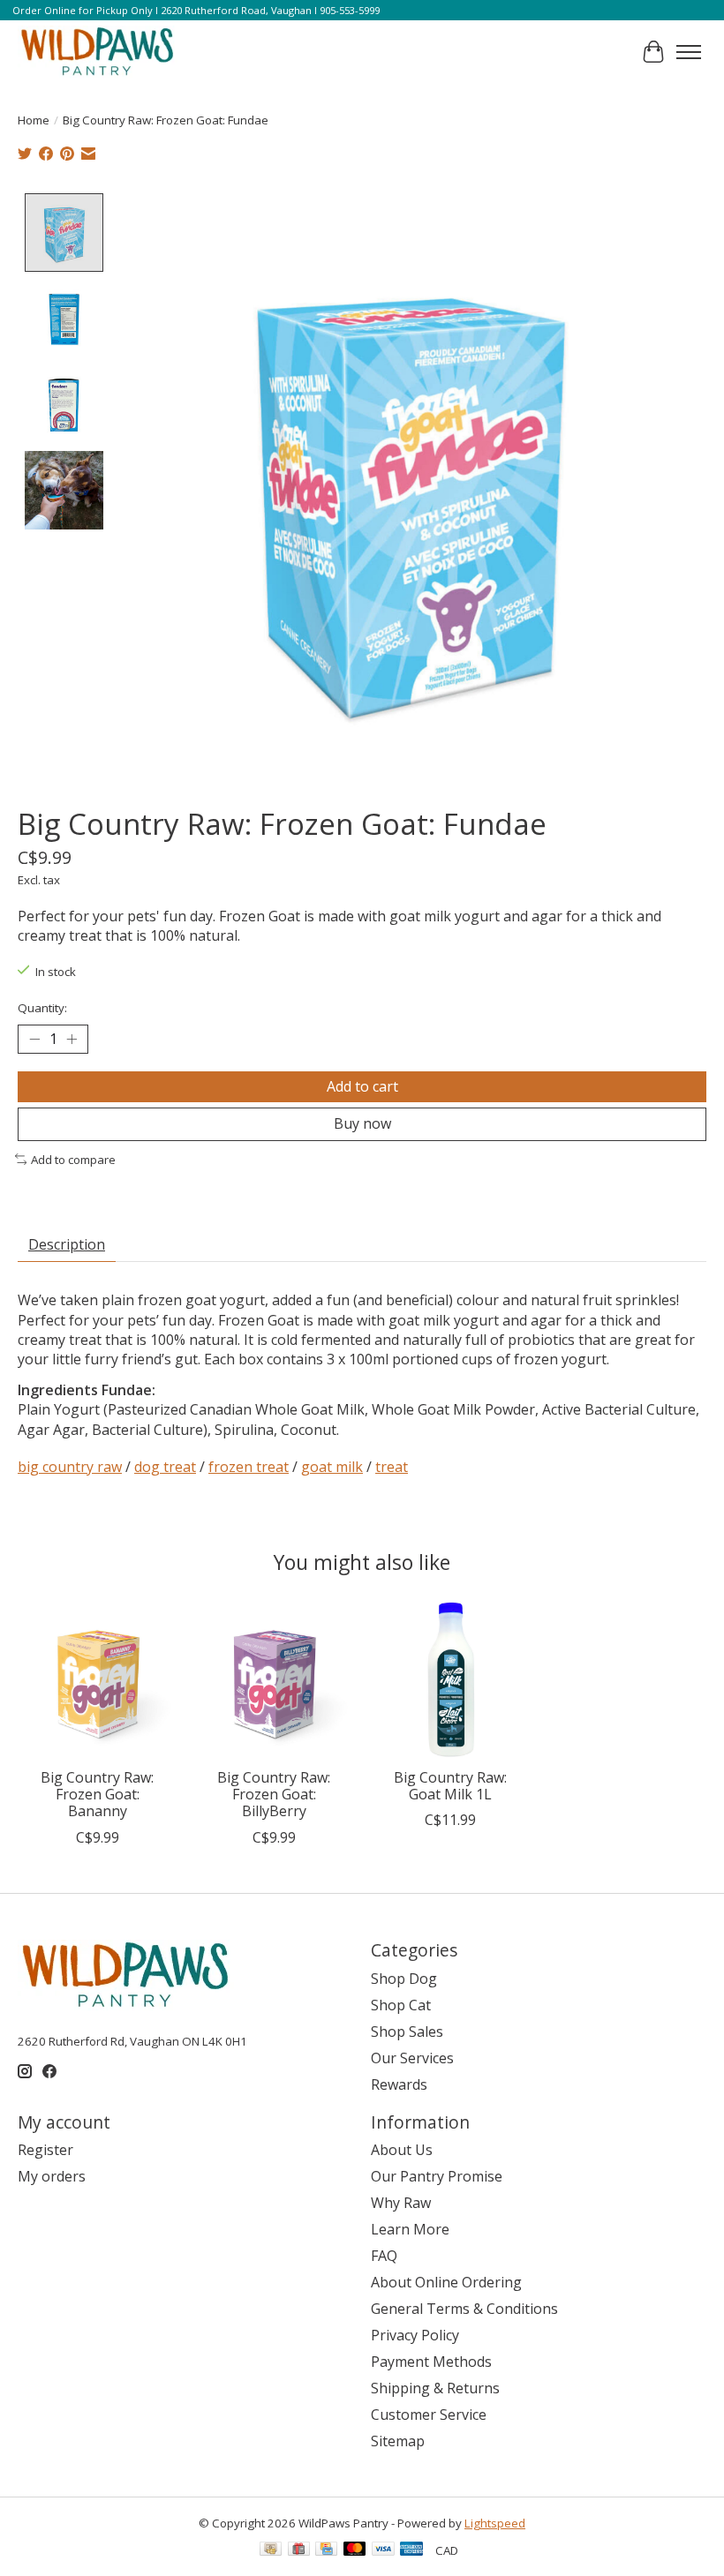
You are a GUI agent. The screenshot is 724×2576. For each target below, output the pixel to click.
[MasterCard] (355, 2550)
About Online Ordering (446, 2282)
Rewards (399, 2084)
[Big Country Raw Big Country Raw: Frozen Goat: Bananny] (97, 1679)
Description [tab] (67, 1244)
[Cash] (271, 2550)
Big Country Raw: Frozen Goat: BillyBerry (274, 1794)
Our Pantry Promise (437, 2176)
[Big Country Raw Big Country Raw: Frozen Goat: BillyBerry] (274, 1679)
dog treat (165, 1467)
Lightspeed (495, 2523)
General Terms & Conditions (464, 2309)
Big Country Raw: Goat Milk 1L (450, 1786)
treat (392, 1467)
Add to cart (362, 1086)
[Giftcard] (299, 2550)
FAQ (384, 2256)
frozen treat (249, 1467)
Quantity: (42, 1008)
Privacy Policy (415, 2335)
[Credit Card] (326, 2550)
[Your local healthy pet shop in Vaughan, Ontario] (98, 52)
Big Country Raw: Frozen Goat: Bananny (97, 1794)
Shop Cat (401, 2005)
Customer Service (429, 2415)
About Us (402, 2150)
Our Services (412, 2058)
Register (45, 2150)
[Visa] (383, 2550)
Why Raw (401, 2203)
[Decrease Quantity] (34, 1040)
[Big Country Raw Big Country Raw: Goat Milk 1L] (450, 1679)
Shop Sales (407, 2032)
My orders (52, 2176)
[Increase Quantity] (72, 1040)
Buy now (362, 1123)
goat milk (332, 1467)
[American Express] (411, 2550)
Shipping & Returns (435, 2388)
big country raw (70, 1467)
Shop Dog (404, 1979)
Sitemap (398, 2441)
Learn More (410, 2229)
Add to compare (73, 1160)
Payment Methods (431, 2362)
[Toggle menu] (689, 52)
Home (34, 120)
